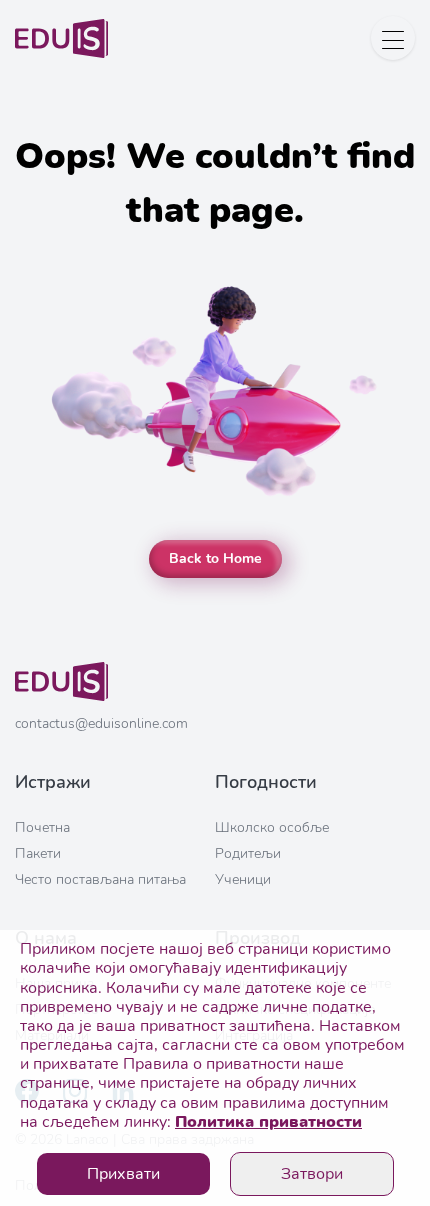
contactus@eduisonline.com (101, 723)
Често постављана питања (100, 879)
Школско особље (272, 827)
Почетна (42, 827)
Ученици (243, 879)
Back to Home (215, 558)
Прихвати (123, 1174)
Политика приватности (268, 1122)
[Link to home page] (61, 696)
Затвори (312, 1174)
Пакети (38, 853)
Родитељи (248, 853)
